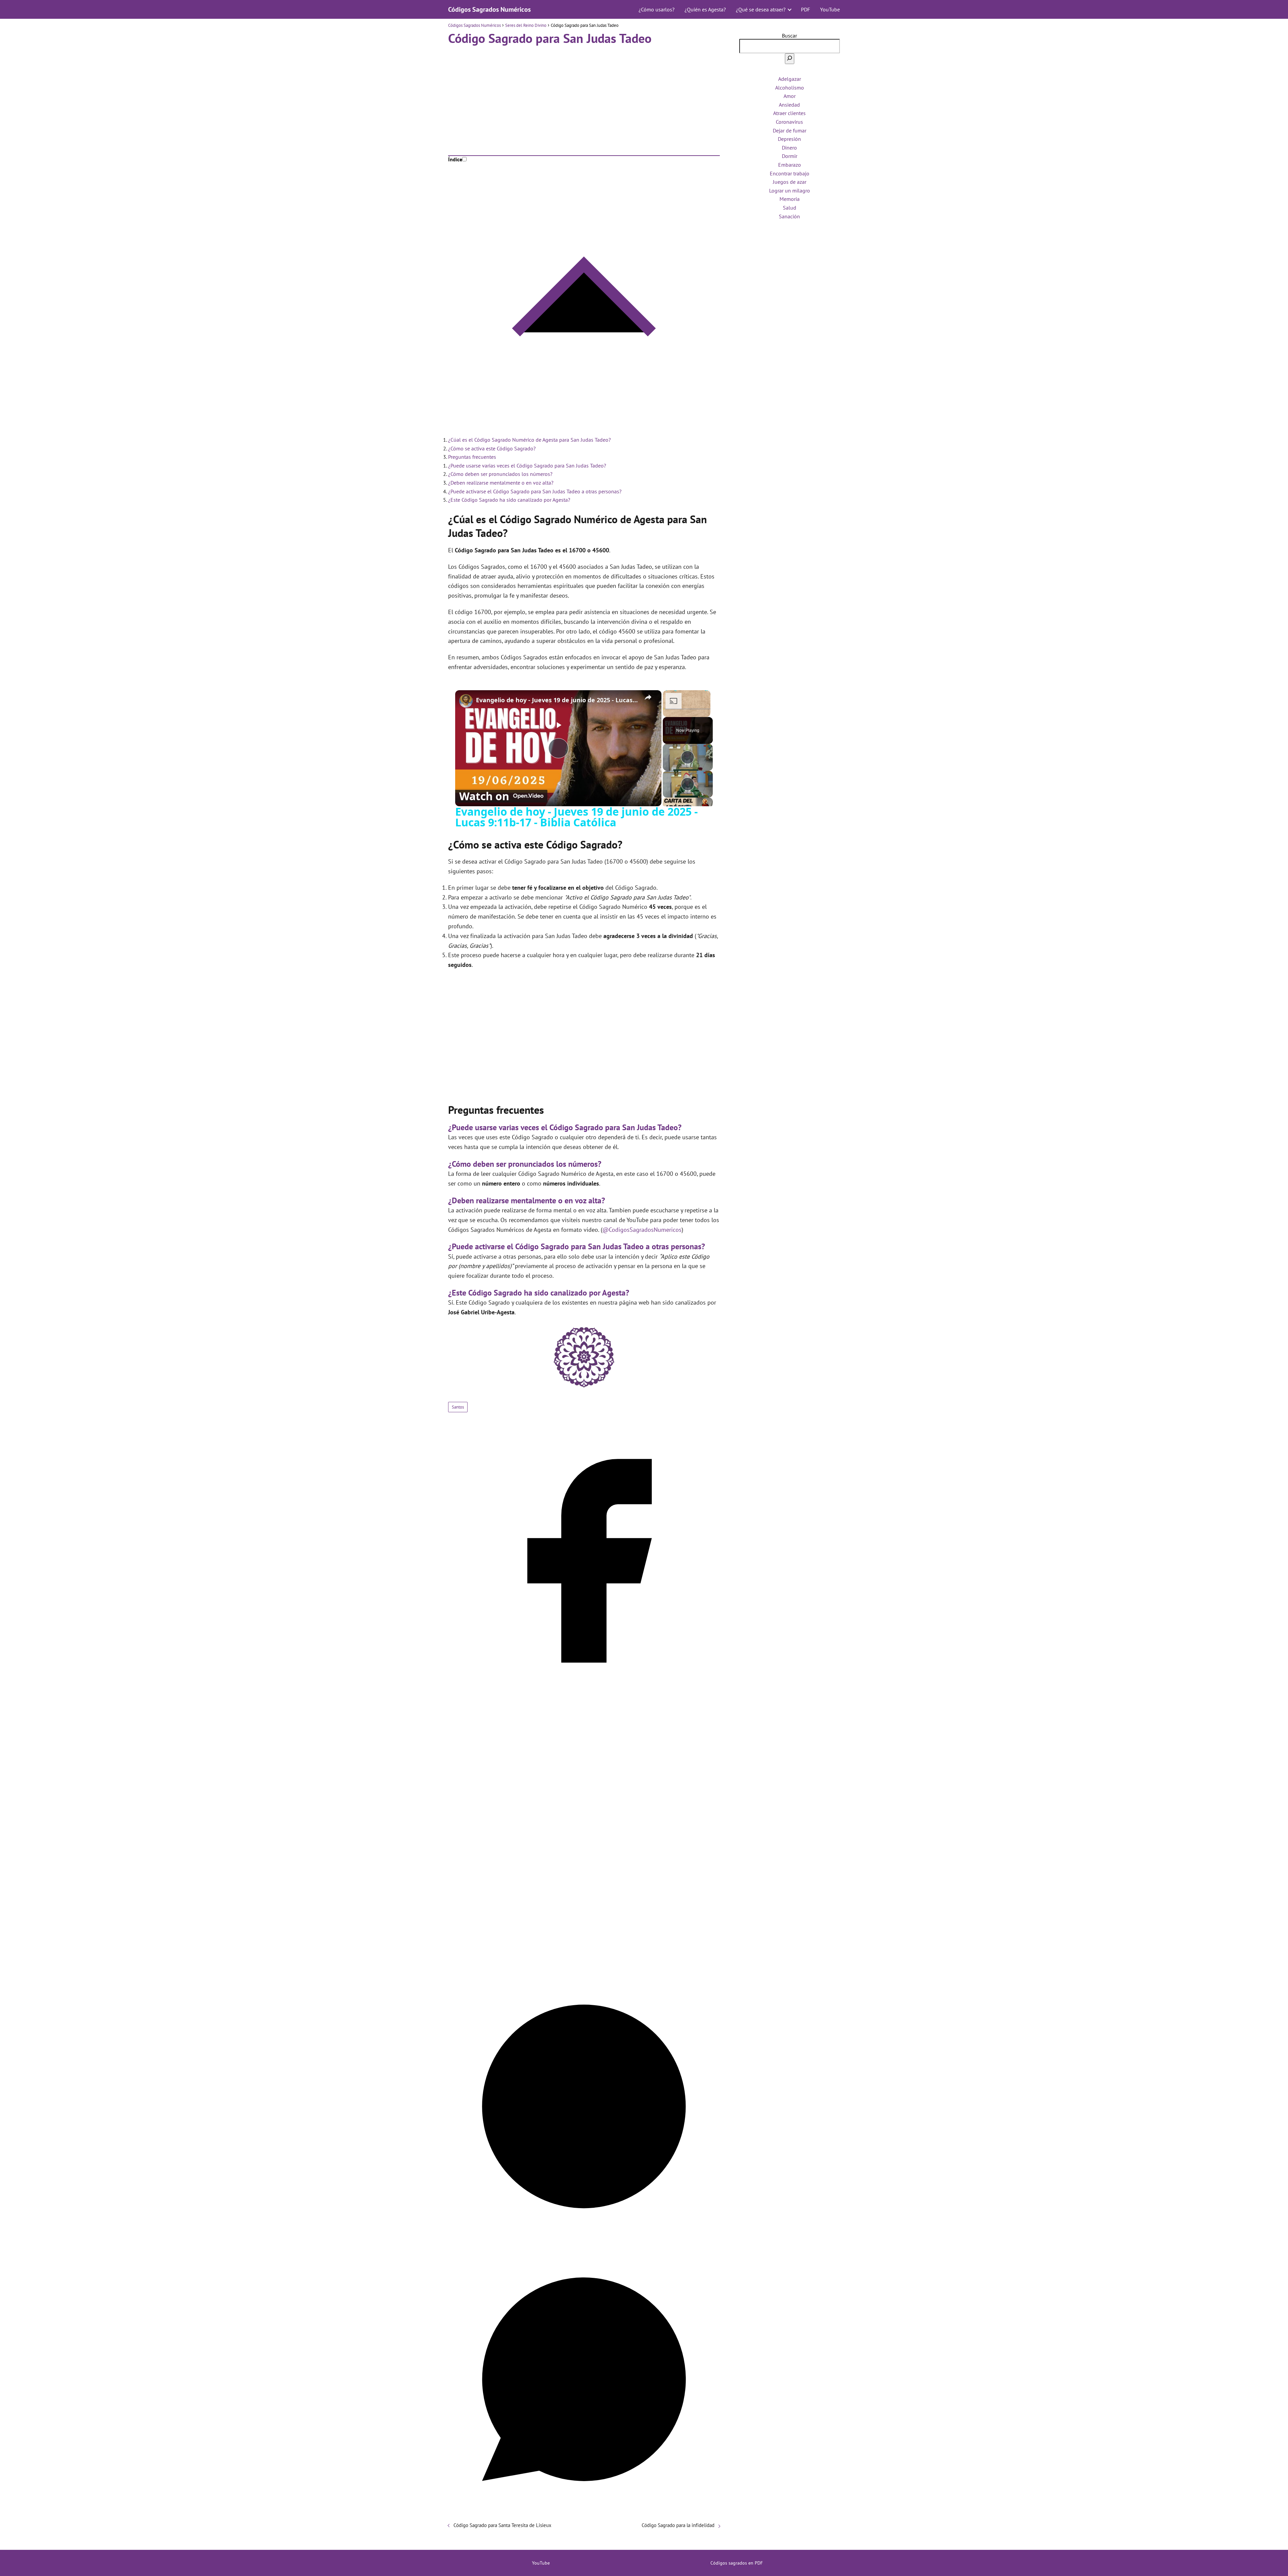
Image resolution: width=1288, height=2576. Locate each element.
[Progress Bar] (687, 709)
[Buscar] (790, 59)
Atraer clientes (789, 113)
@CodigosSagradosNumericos (642, 1230)
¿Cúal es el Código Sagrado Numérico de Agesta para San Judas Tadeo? (529, 440)
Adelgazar (790, 79)
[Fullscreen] (706, 713)
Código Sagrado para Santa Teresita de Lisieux (502, 2525)
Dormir (790, 156)
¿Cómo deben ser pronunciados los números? (500, 474)
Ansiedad (789, 105)
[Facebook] (584, 1694)
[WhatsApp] (584, 2513)
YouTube (830, 9)
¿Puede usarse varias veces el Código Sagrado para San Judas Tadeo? (527, 465)
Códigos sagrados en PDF (737, 2563)
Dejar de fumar (790, 130)
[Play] (667, 713)
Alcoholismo (790, 88)
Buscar (789, 36)
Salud (790, 208)
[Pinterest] (584, 2240)
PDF (806, 9)
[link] (466, 701)
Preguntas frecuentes (472, 457)
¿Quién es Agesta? (705, 9)
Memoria (790, 199)
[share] (648, 697)
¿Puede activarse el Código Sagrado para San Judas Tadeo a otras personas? (535, 491)
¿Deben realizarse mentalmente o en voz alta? (501, 483)
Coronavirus (789, 122)
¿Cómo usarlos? (657, 9)
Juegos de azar (790, 182)
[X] (584, 1967)
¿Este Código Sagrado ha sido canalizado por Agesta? (509, 500)
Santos (458, 1407)
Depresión (789, 139)
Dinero (789, 148)
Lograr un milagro (790, 190)
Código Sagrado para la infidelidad (678, 2525)
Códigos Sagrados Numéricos (489, 9)
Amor (790, 96)
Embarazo (790, 165)
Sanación (789, 216)
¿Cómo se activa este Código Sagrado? (492, 448)
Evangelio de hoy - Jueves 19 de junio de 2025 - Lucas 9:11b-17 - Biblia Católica (557, 700)
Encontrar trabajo (790, 173)
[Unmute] (675, 713)
